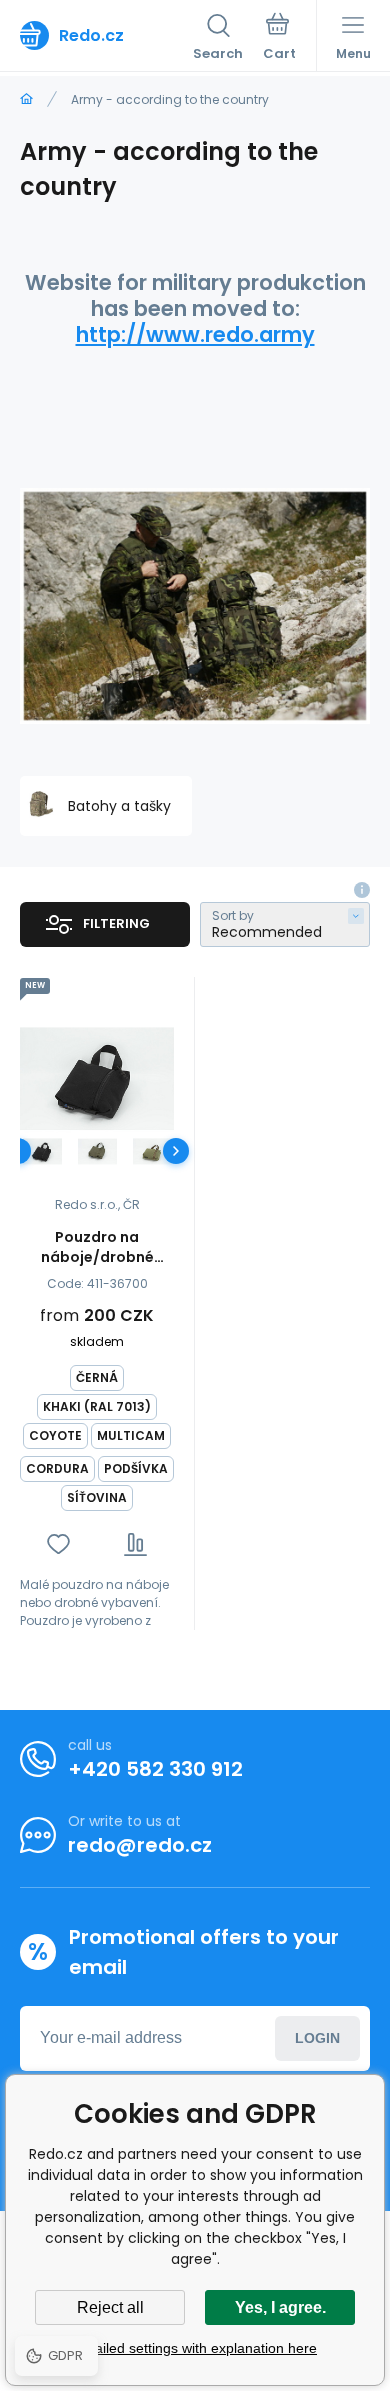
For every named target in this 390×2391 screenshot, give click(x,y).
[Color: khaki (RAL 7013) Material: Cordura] (97, 1151)
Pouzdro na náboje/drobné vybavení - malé (97, 1247)
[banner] (106, 35)
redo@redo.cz (140, 1845)
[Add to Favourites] (58, 1544)
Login (317, 2038)
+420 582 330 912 (155, 1769)
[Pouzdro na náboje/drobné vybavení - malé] (97, 1079)
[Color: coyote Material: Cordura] (152, 1151)
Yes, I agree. (280, 2307)
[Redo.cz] (26, 99)
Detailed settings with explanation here (195, 2348)
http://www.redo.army (195, 334)
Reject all (110, 2307)
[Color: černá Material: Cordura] (42, 1151)
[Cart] (279, 39)
